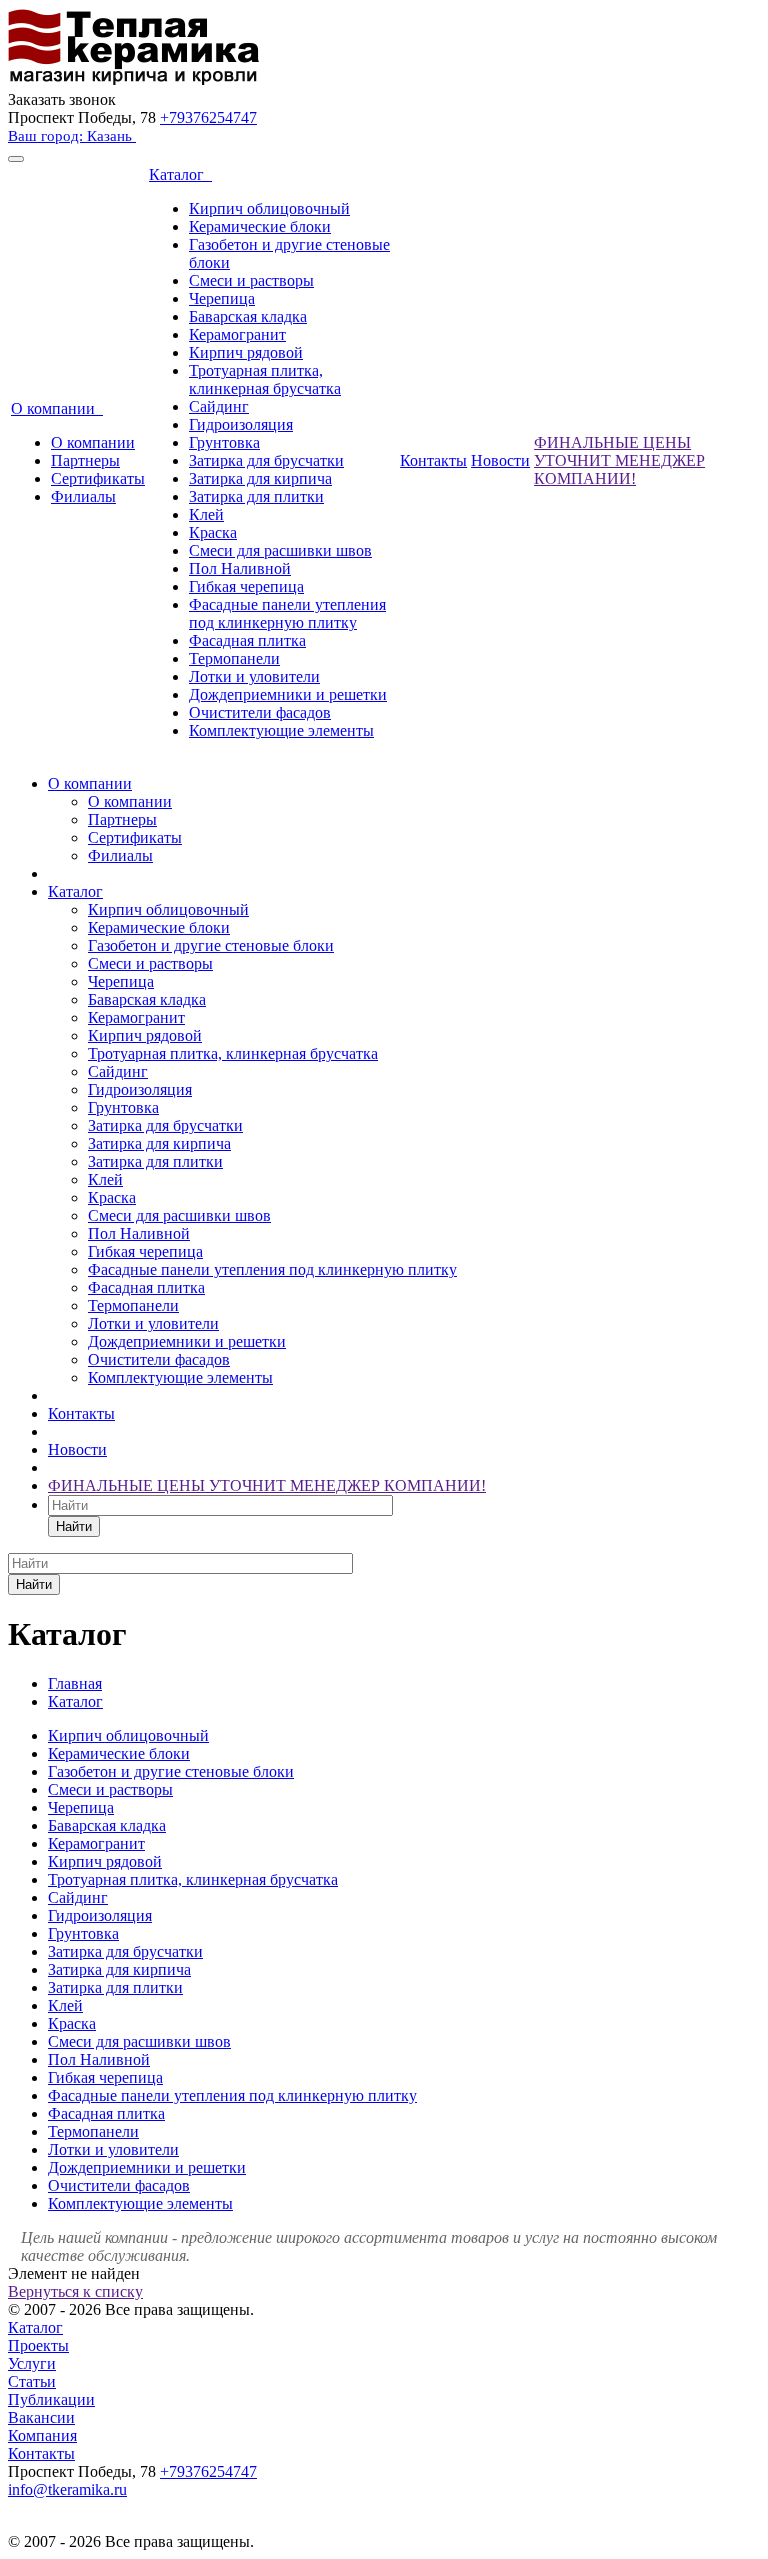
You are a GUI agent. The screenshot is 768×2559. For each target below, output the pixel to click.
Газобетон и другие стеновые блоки (211, 945)
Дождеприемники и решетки (288, 694)
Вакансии (41, 2417)
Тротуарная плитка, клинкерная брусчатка (265, 379)
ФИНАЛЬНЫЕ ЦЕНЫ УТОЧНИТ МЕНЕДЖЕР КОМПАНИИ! (619, 460)
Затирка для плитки (256, 496)
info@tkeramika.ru (67, 2489)
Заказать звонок (62, 99)
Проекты (38, 2345)
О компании (57, 408)
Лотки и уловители (254, 676)
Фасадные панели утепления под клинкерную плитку (287, 613)
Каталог (180, 174)
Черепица (222, 298)
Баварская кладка (248, 316)
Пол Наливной (240, 568)
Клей (206, 514)
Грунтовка (224, 442)
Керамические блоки (260, 226)
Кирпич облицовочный (269, 208)
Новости (500, 460)
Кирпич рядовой (246, 352)
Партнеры (85, 460)
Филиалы (83, 496)
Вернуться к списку (75, 2291)
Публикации (51, 2399)
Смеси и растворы (251, 280)
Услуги (32, 2363)
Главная (75, 1683)
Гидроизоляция (241, 424)
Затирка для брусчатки (266, 460)
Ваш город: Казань (72, 136)
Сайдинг (219, 406)
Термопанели (234, 658)
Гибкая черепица (246, 586)
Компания (42, 2435)
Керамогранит (237, 334)
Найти (74, 1526)
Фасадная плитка (247, 640)
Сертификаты (98, 478)
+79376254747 (208, 117)
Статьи (32, 2381)
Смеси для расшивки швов (280, 550)
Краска (213, 532)
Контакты (433, 460)
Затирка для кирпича (260, 478)
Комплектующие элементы (281, 730)
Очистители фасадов (260, 712)
